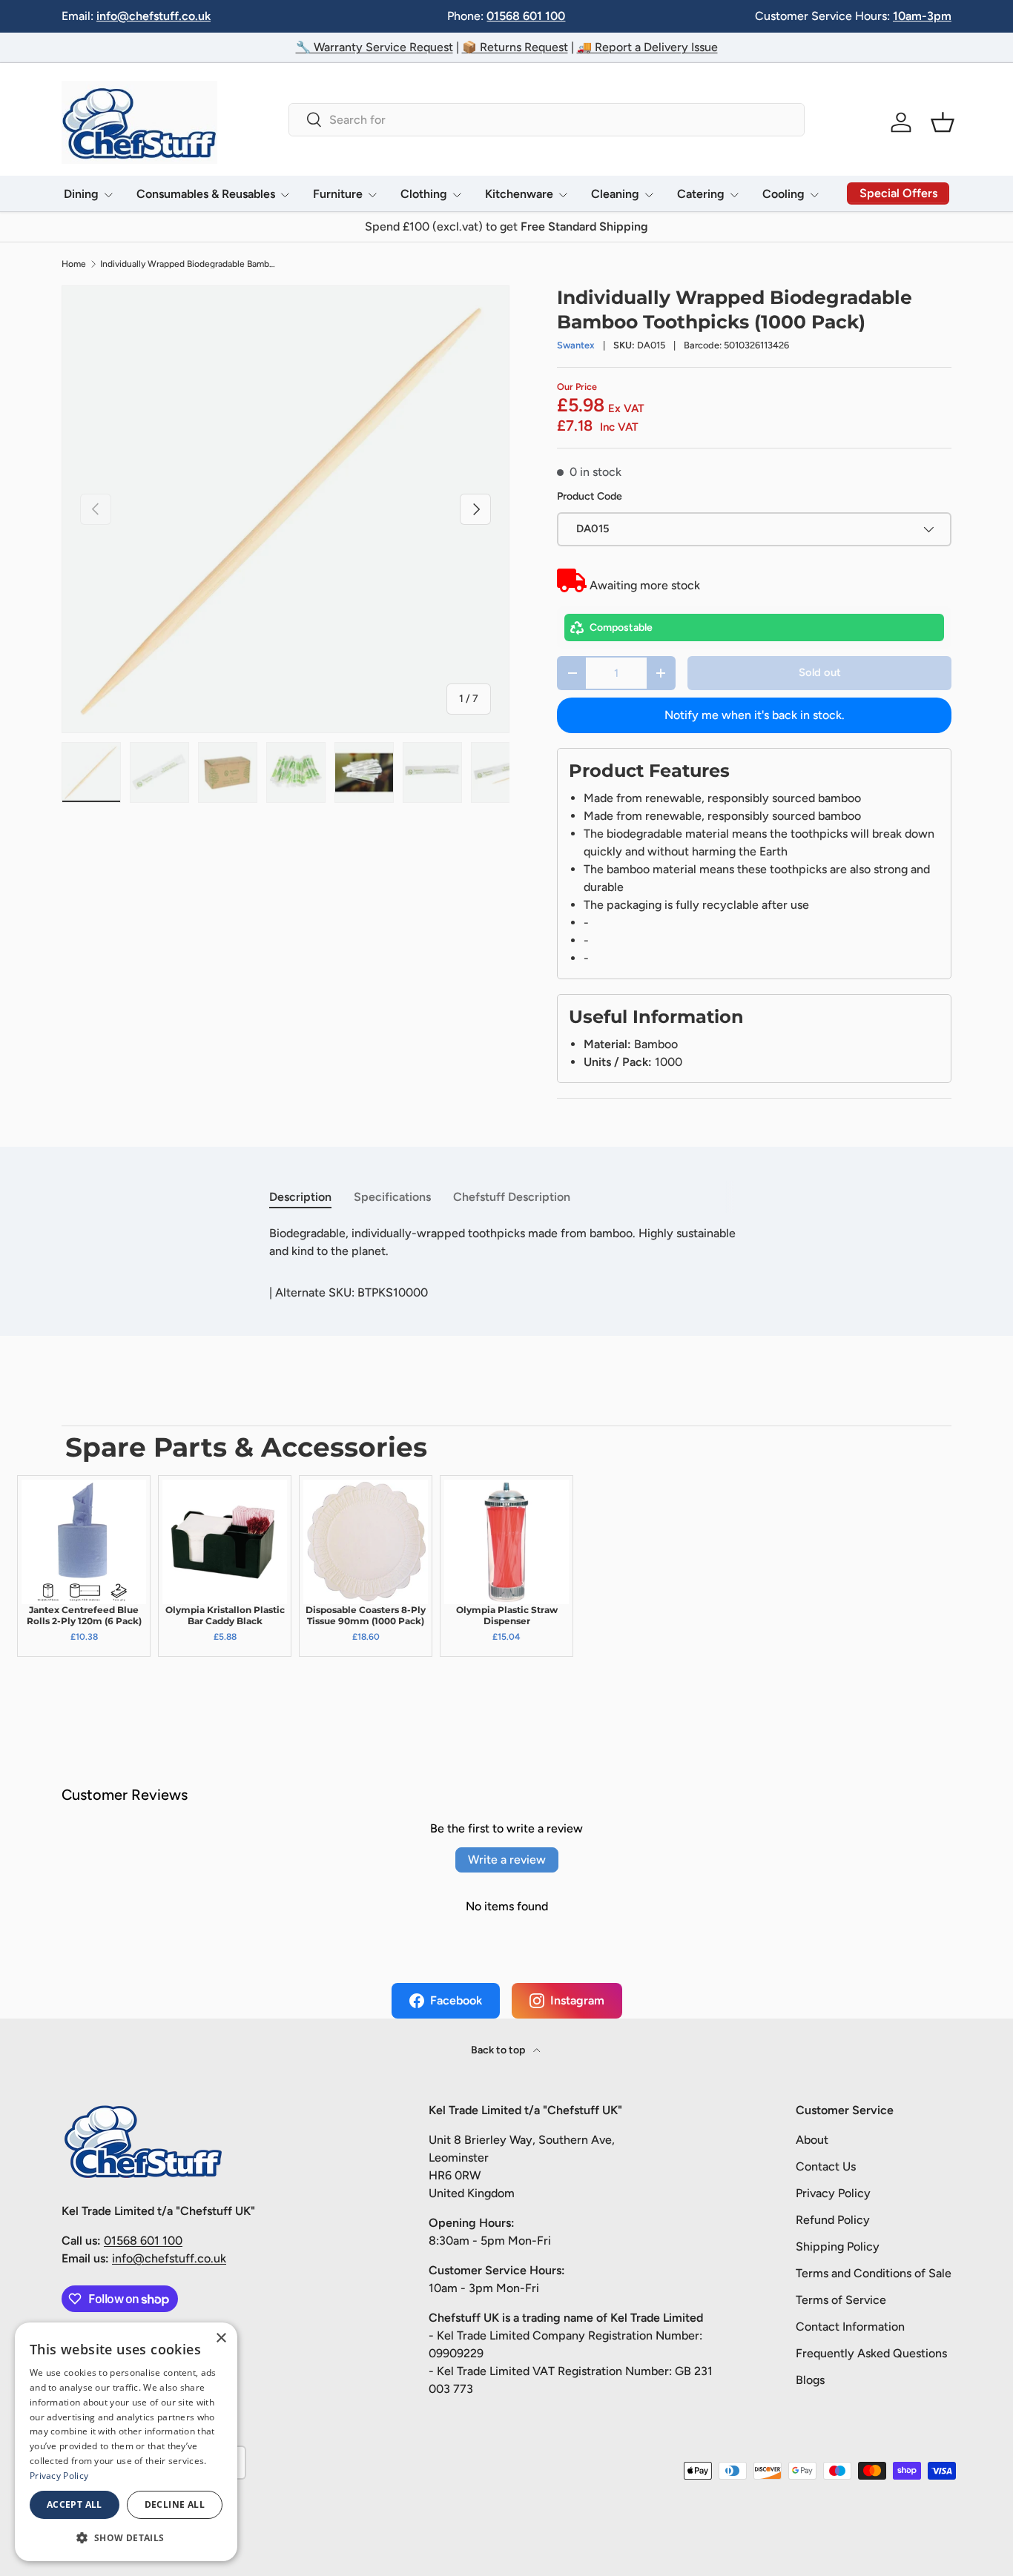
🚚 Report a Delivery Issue (647, 47)
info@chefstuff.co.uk (154, 16)
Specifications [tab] (392, 1197)
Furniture (338, 194)
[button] (943, 122)
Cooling (783, 194)
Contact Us (826, 2166)
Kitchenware (519, 194)
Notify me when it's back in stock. (755, 715)
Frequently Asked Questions (871, 2353)
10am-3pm (922, 16)
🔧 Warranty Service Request (374, 47)
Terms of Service (841, 2300)
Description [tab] (300, 1197)
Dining (81, 194)
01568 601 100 (526, 16)
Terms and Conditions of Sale (874, 2273)
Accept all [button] (75, 2504)
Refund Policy (833, 2220)
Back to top (499, 2050)
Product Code (590, 496)
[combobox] (546, 120)
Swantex (576, 345)
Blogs (810, 2380)
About (812, 2140)
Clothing (424, 194)
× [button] (221, 2338)
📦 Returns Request (515, 47)
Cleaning (615, 194)
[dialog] (126, 2442)
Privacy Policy (833, 2193)
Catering (701, 194)
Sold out (820, 672)
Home (74, 264)
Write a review (507, 1860)
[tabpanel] (506, 1242)
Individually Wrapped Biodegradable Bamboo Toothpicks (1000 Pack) (189, 264)
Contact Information (850, 2327)
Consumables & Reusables (206, 194)
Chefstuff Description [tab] (512, 1197)
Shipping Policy (838, 2246)
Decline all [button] (175, 2504)
